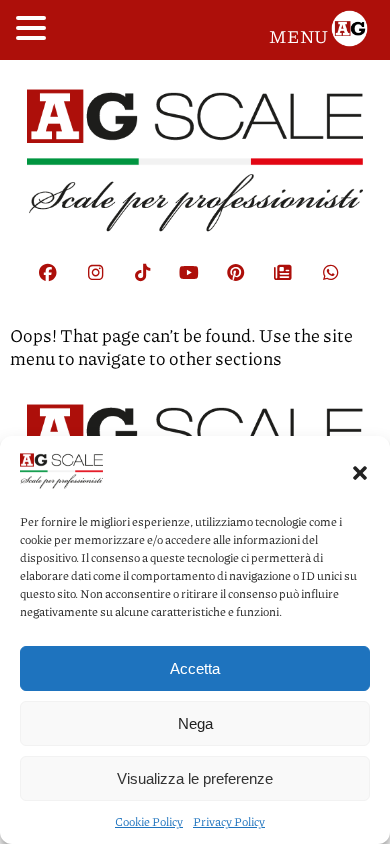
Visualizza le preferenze (195, 778)
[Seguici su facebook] (58, 284)
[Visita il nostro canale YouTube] (199, 284)
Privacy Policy (229, 821)
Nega (195, 723)
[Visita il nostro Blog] (293, 284)
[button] (360, 472)
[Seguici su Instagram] (105, 284)
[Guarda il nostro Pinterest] (246, 284)
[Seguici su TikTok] (152, 284)
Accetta (195, 668)
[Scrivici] (340, 284)
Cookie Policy (149, 821)
